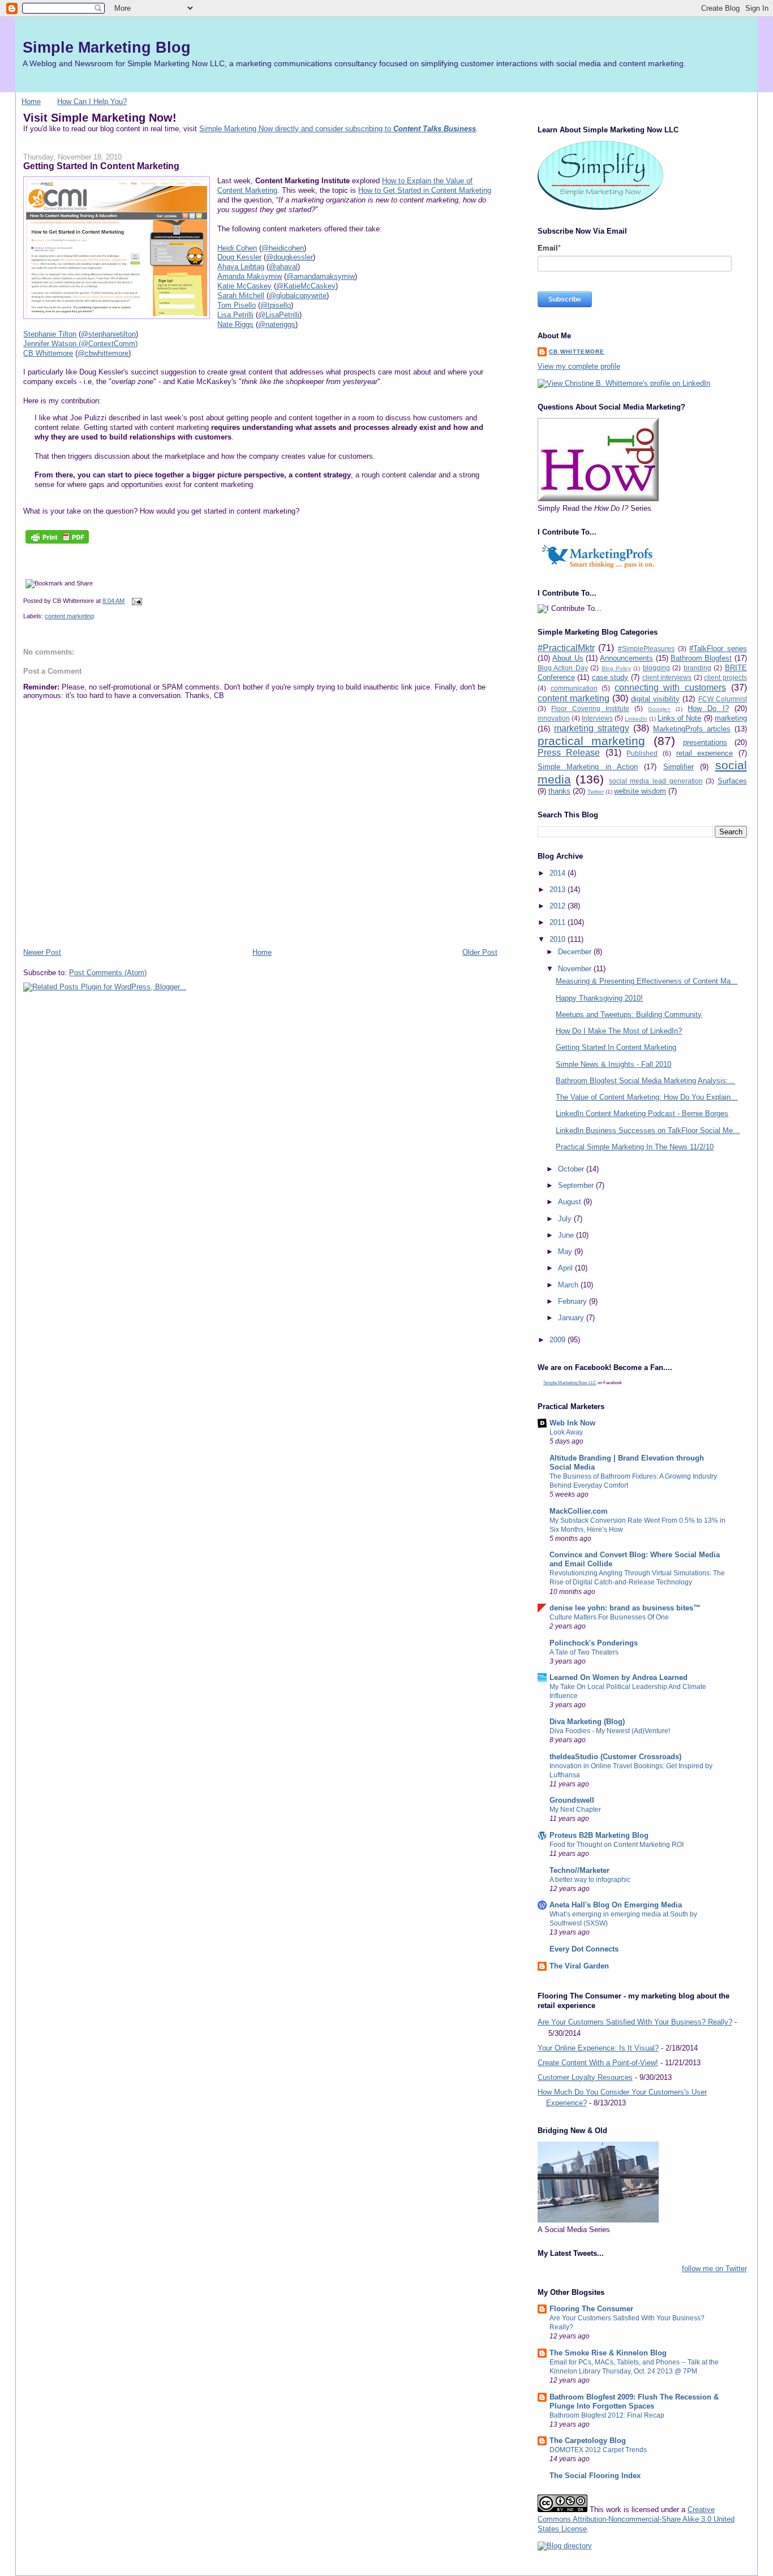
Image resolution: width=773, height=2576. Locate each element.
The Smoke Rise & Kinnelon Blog (608, 2353)
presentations (705, 742)
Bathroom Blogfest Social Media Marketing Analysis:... (645, 1081)
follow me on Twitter (714, 2269)
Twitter (596, 792)
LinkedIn (636, 719)
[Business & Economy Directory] (565, 2546)
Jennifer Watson (51, 344)
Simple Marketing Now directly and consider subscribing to (338, 129)
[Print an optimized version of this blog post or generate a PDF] (57, 544)
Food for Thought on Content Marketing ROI (617, 1845)
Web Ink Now (572, 1423)
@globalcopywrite (298, 296)
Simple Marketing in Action (588, 767)
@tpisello (276, 305)
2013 (559, 889)
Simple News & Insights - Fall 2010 (613, 1064)
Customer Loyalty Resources (585, 2077)
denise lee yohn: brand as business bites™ (625, 1608)
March (569, 1285)
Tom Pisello (237, 305)
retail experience (705, 753)
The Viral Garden (579, 1966)
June (567, 1235)
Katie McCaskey (244, 286)
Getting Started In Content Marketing (101, 166)
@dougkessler (289, 257)
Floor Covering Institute (590, 708)
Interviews (597, 718)
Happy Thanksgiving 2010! (599, 998)
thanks (559, 791)
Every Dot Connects (584, 1949)
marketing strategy (592, 728)
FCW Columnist (723, 699)
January (572, 1318)
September (577, 1185)
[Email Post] (135, 601)
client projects (725, 677)
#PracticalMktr (566, 648)
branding (697, 668)
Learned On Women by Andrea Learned (619, 1677)
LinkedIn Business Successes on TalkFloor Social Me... (648, 1130)
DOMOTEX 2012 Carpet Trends (598, 2450)
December (576, 952)
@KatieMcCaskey (306, 286)
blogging (656, 668)
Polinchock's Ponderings (594, 1643)
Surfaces (732, 781)
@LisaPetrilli (279, 315)
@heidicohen (283, 248)
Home (31, 102)
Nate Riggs (235, 324)
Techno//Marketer (579, 1870)
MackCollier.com (579, 1511)
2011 (559, 922)
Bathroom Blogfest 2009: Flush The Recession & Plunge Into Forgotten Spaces (634, 2401)
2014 (559, 873)
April (566, 1268)
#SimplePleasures (646, 649)
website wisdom (640, 791)
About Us (568, 658)
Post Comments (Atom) (108, 973)
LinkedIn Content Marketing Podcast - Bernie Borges (642, 1113)
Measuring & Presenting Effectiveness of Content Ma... (647, 981)
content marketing (69, 616)
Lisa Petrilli (235, 315)
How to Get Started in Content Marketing (425, 190)
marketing (731, 718)
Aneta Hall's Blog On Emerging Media (616, 1905)
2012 (559, 906)
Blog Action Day (563, 668)
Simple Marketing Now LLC (570, 1383)
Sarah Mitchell (241, 296)
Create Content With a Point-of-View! (598, 2063)
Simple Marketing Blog (107, 47)
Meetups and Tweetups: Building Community (629, 1015)
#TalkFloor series (718, 649)
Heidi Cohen (237, 248)
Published (642, 753)
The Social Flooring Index (595, 2476)
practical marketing (591, 741)
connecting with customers (670, 688)
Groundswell (572, 1800)
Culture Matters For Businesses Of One (609, 1617)
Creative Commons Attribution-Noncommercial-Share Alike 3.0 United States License (636, 2519)
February (574, 1301)
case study (610, 677)
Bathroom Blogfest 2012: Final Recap (607, 2415)
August (571, 1202)
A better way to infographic (590, 1880)
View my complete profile (579, 366)
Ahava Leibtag (241, 267)
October (572, 1169)
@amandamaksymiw (321, 276)
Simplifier (678, 767)
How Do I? (708, 708)
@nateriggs (277, 324)
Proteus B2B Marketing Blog (599, 1835)
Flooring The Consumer (591, 2309)
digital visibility (655, 699)
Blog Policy (616, 668)
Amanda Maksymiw (250, 276)
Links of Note (679, 718)
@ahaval (283, 267)
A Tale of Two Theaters (584, 1652)
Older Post (480, 952)
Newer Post (42, 952)
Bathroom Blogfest (701, 658)
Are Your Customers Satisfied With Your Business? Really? (635, 2022)
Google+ (659, 709)
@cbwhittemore (103, 353)
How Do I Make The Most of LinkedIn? (619, 1031)
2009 (559, 1340)
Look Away (566, 1432)
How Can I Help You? (92, 102)
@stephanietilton (108, 334)
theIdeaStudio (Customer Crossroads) (615, 1757)
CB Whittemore (48, 353)
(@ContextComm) (108, 344)
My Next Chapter (575, 1810)
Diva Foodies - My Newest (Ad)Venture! (610, 1731)
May (566, 1252)
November (576, 969)
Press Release (569, 753)
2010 (559, 939)
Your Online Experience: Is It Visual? (598, 2048)
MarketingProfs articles (692, 729)
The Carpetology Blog (588, 2441)
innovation (554, 718)
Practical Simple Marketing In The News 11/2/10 (635, 1147)
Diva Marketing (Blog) (587, 1722)
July (566, 1219)
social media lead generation (656, 781)
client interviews (667, 677)
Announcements (626, 658)
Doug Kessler (239, 257)
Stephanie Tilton (50, 334)
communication (574, 688)
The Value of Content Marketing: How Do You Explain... (647, 1097)
